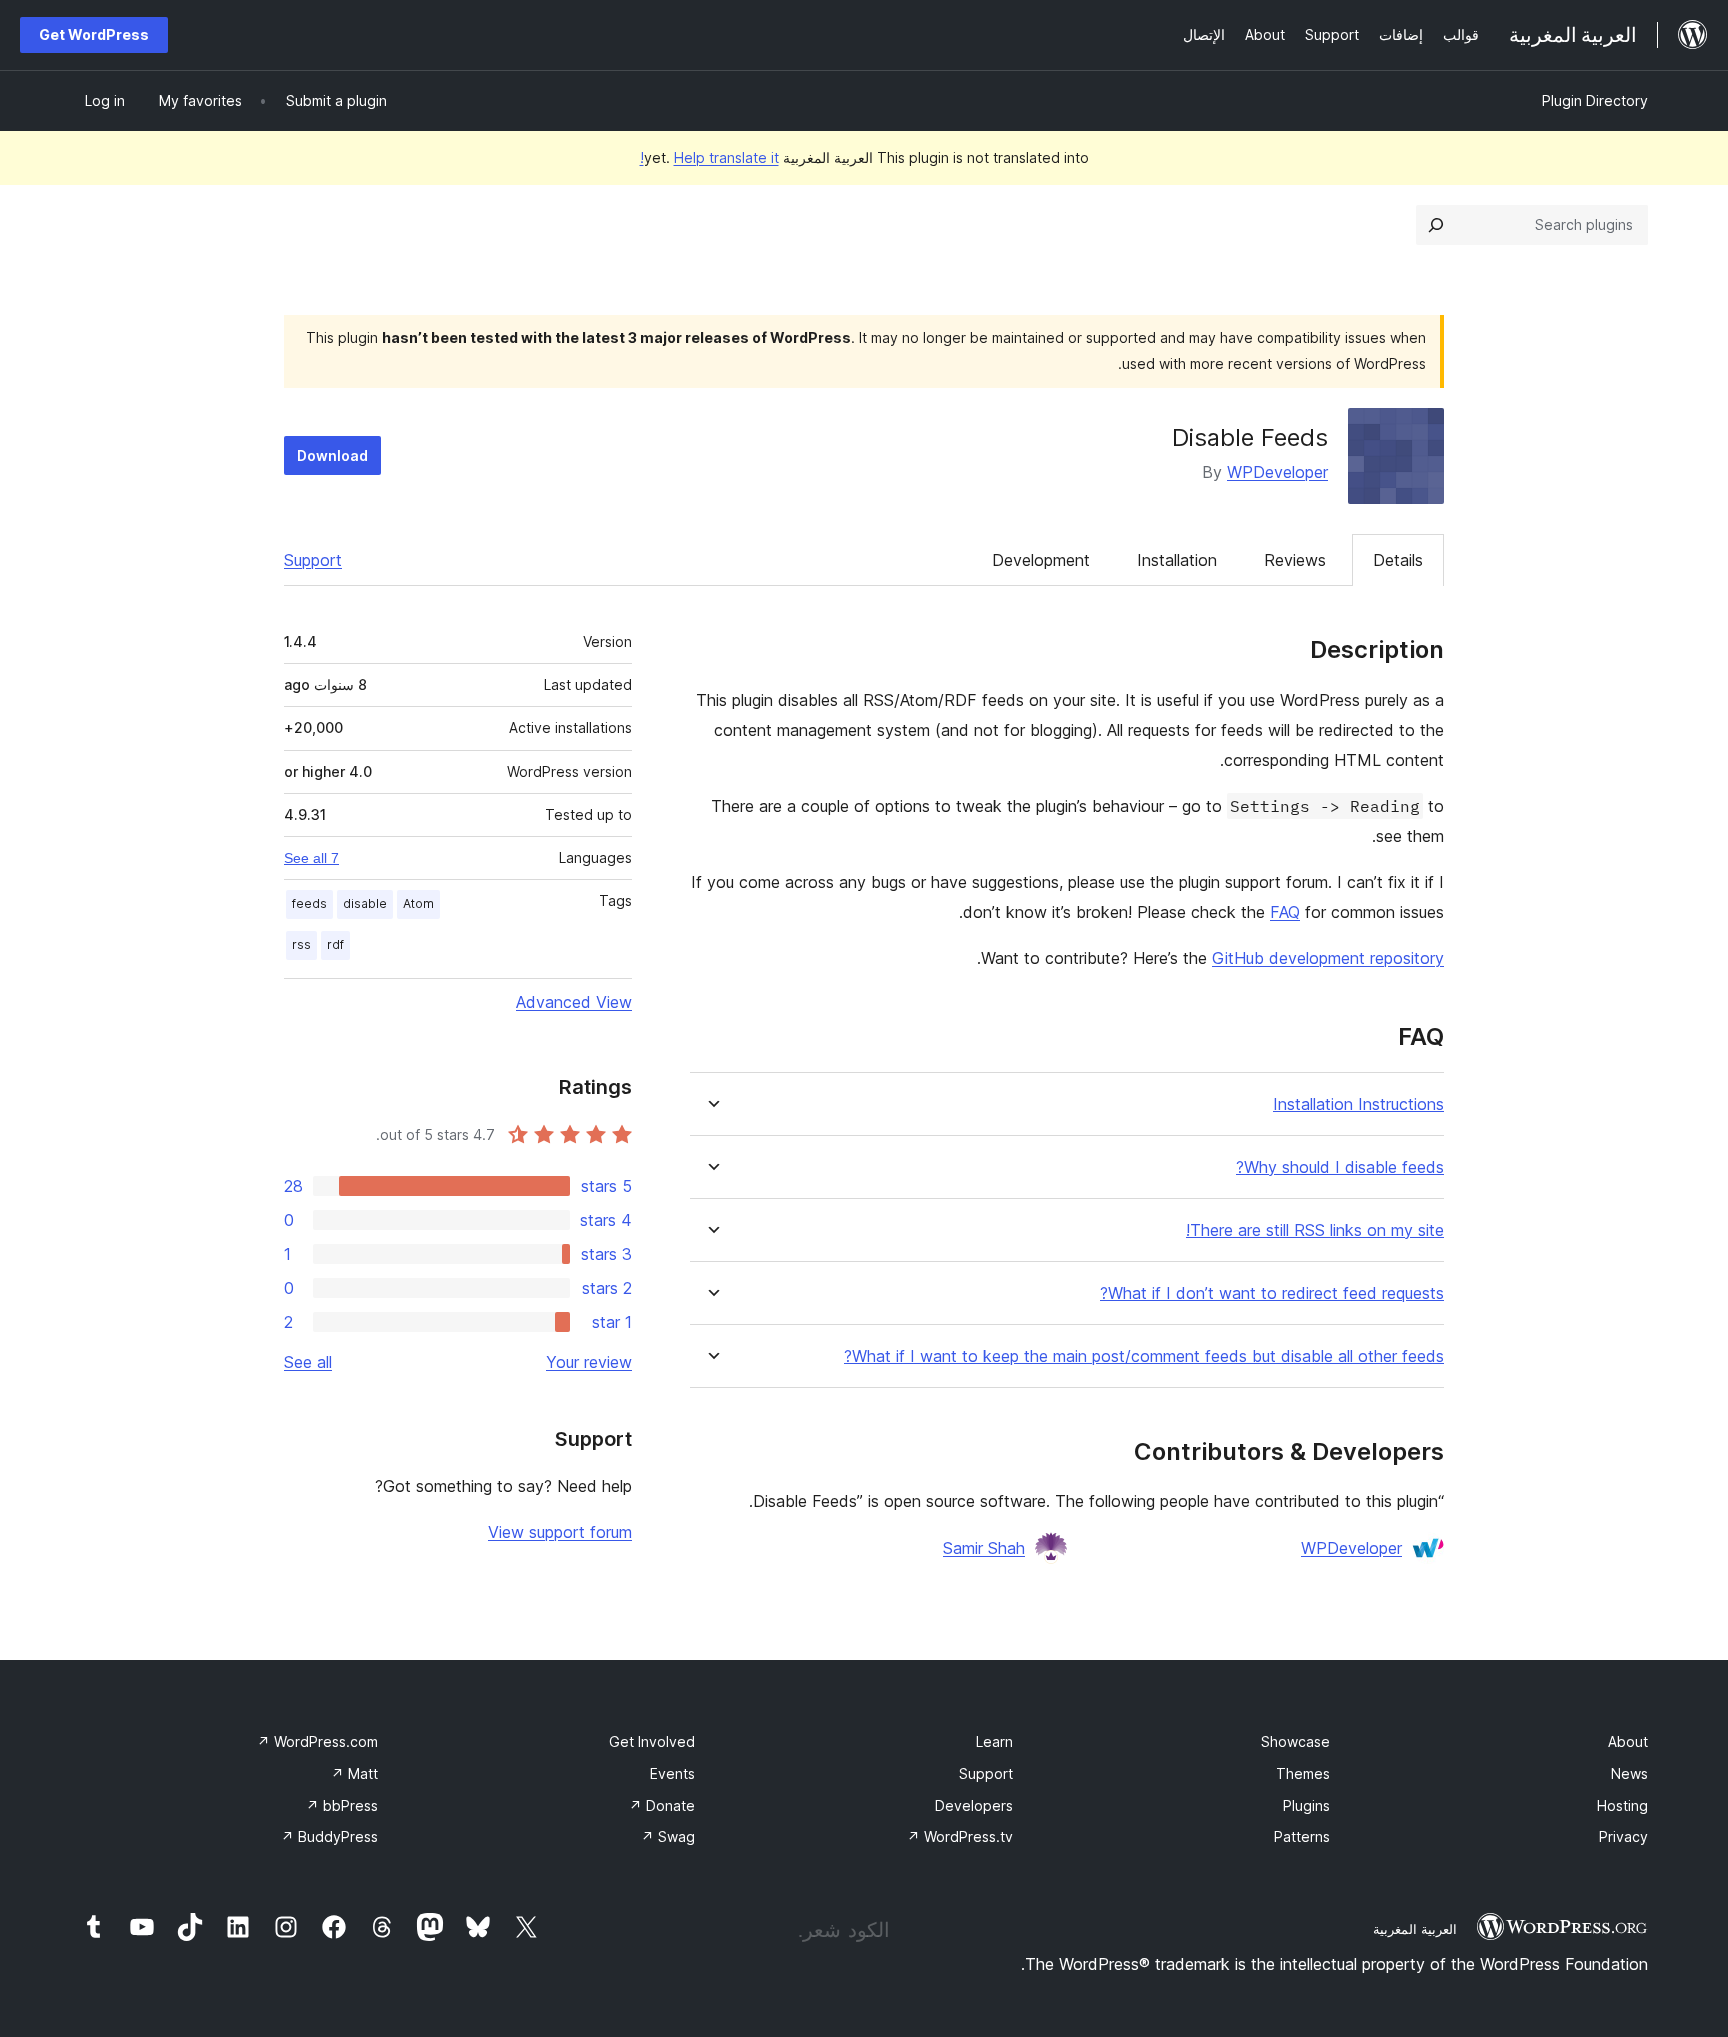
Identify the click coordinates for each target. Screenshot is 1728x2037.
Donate (662, 1805)
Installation (1177, 560)
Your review (589, 1362)
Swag (668, 1836)
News (1629, 1773)
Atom (418, 903)
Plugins (1306, 1805)
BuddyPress (329, 1836)
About (1628, 1741)
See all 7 (311, 858)
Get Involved (652, 1741)
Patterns (1302, 1836)
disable (365, 903)
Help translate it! (709, 157)
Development (1041, 560)
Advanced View (574, 1002)
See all (308, 1362)
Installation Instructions (1358, 1104)
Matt (354, 1773)
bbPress (342, 1805)
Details (1398, 560)
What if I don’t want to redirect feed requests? (1272, 1293)
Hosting (1622, 1805)
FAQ (1285, 912)
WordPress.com (317, 1741)
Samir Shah (984, 1548)
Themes (1303, 1773)
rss (301, 944)
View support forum (560, 1532)
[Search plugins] (1436, 225)
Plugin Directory (1595, 100)
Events (672, 1773)
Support (313, 560)
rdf (335, 944)
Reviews (1295, 560)
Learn (994, 1741)
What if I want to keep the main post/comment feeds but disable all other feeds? (1144, 1356)
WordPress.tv (960, 1836)
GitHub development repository (1328, 958)
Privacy (1623, 1836)
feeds (309, 903)
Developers (974, 1805)
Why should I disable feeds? (1340, 1167)
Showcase (1295, 1741)
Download (332, 455)
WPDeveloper (1277, 472)
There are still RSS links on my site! (1315, 1230)
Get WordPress (94, 34)
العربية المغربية (1415, 1929)
